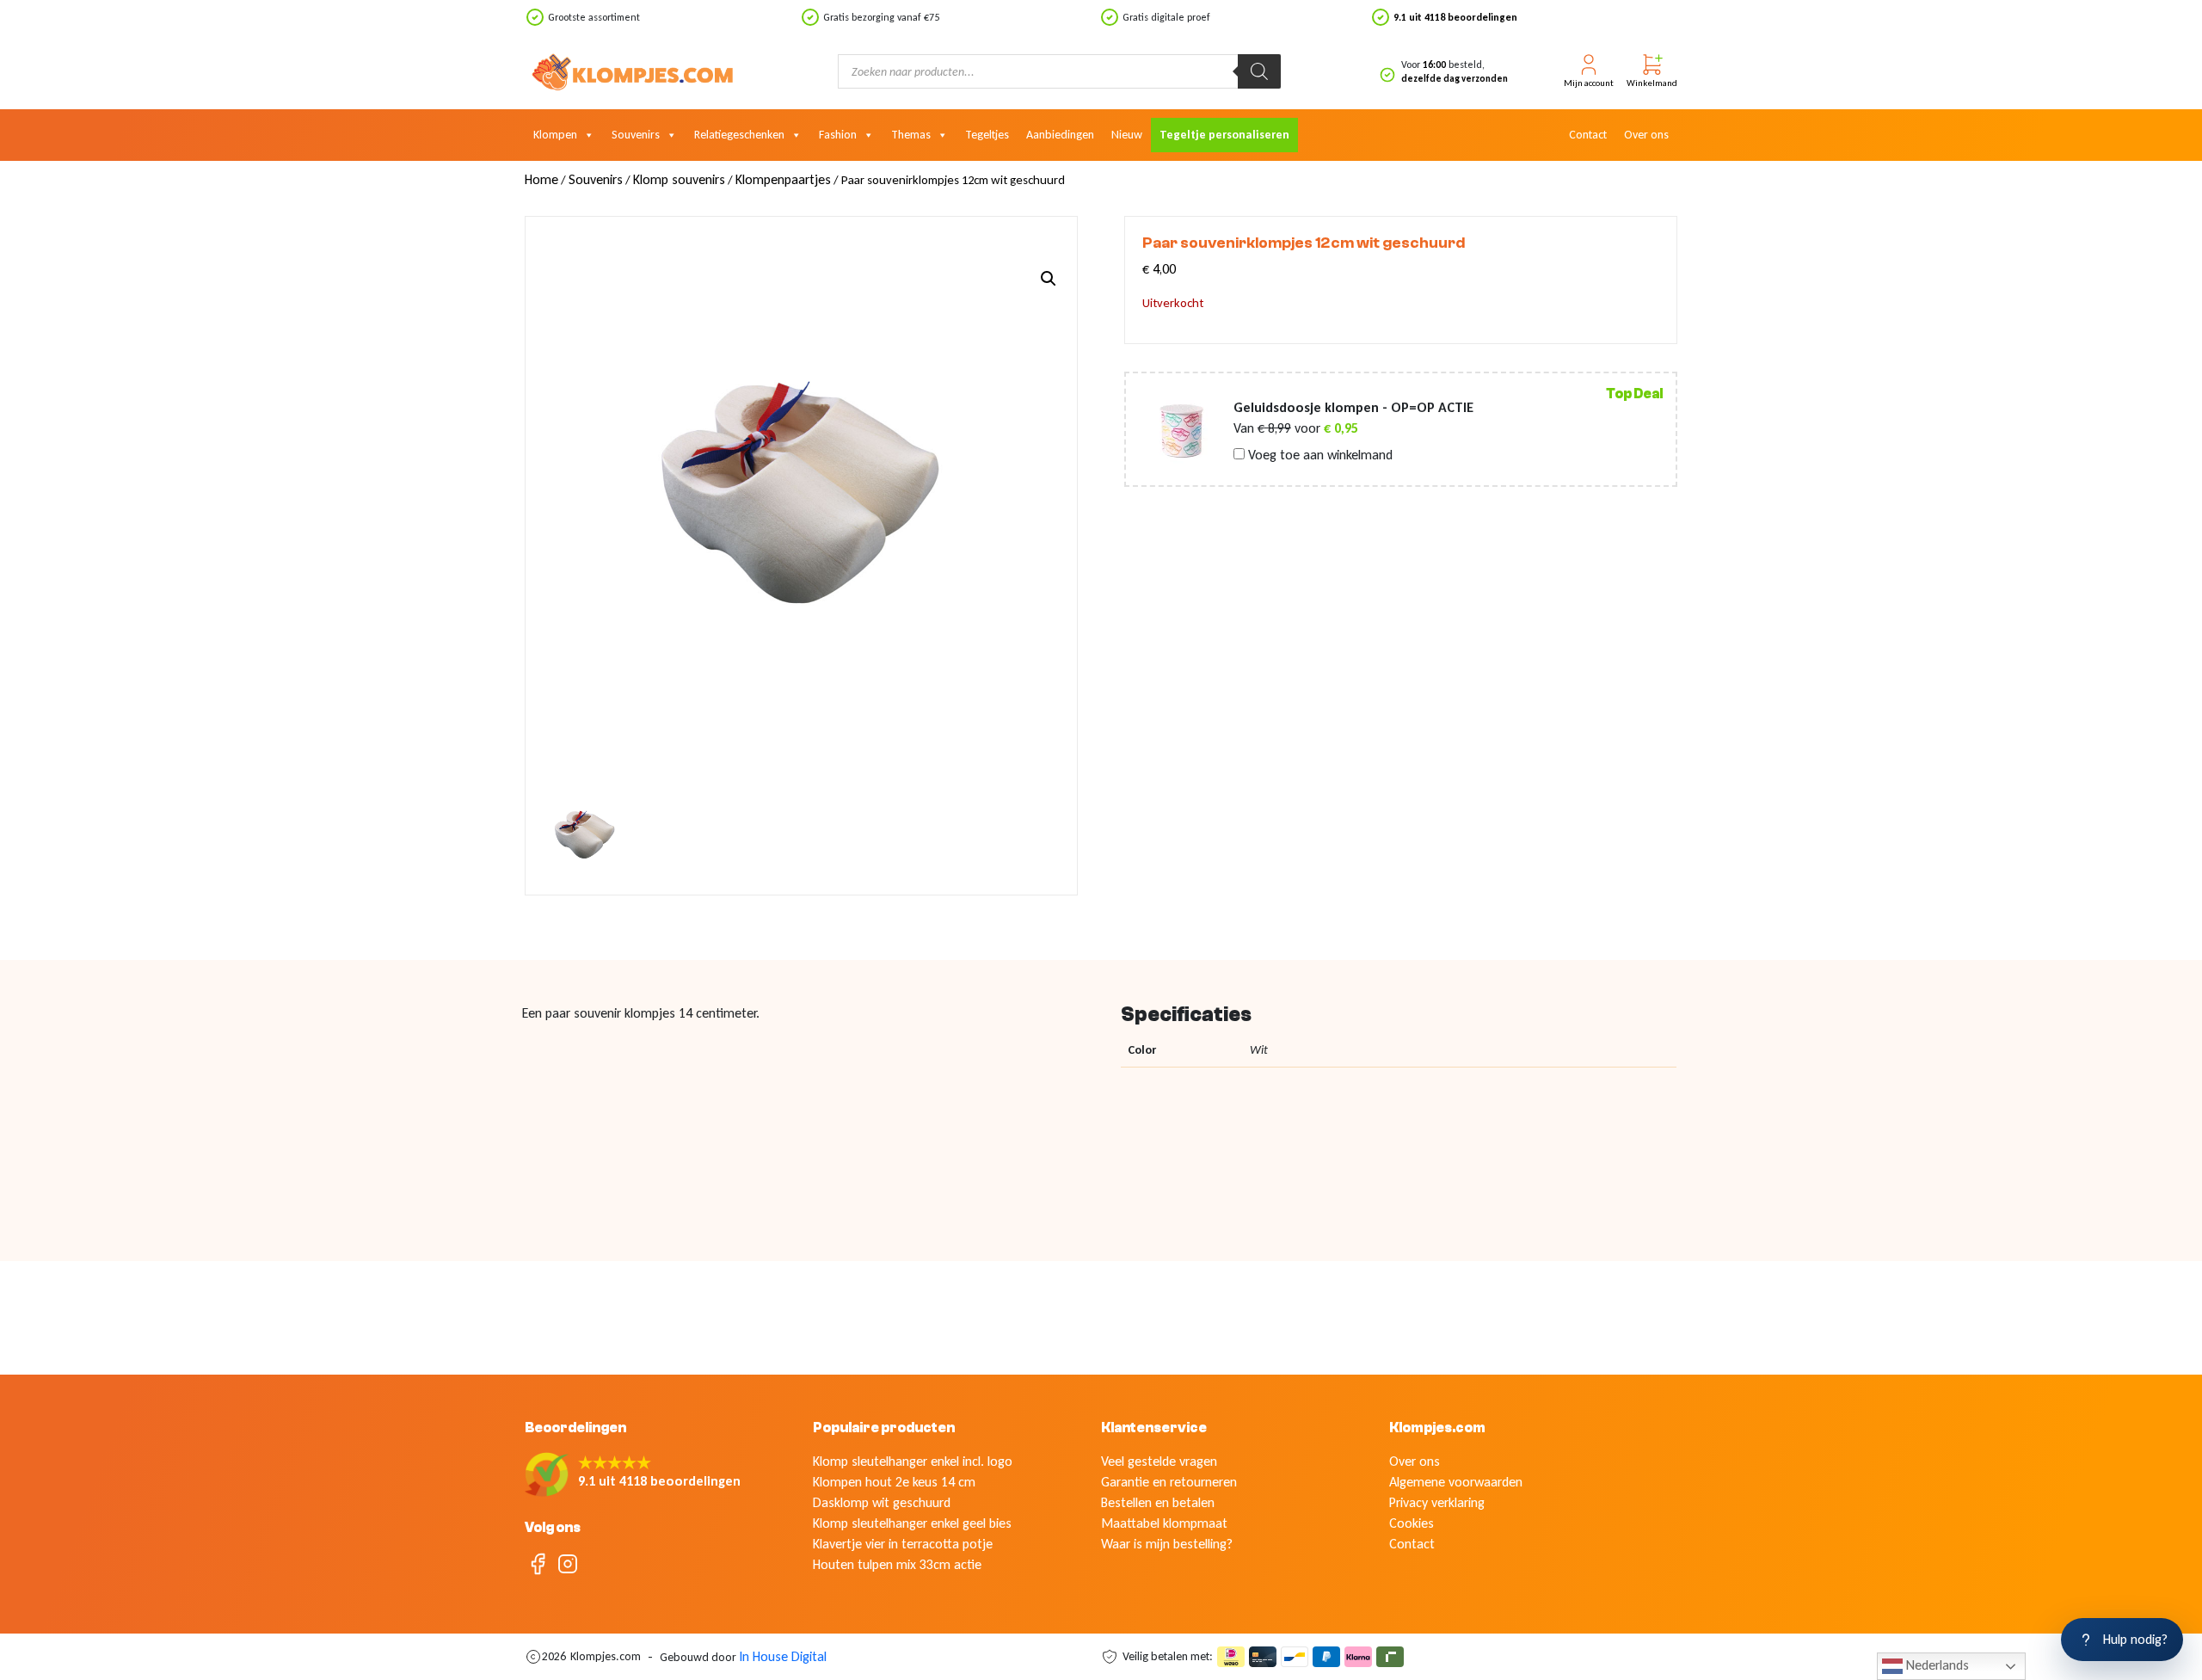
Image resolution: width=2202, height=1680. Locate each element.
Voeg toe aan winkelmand (1319, 455)
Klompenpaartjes (783, 179)
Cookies (1412, 1523)
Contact (1588, 135)
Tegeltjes (987, 135)
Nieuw (1127, 135)
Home (541, 179)
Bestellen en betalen (1158, 1502)
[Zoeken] (1259, 71)
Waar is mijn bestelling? (1167, 1544)
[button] (1049, 279)
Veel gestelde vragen (1159, 1461)
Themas (911, 135)
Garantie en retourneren (1169, 1482)
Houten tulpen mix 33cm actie (897, 1564)
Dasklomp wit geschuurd (882, 1502)
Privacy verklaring (1437, 1502)
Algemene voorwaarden (1456, 1482)
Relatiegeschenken (739, 135)
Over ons (1646, 135)
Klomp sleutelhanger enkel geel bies (912, 1523)
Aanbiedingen (1060, 135)
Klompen (555, 135)
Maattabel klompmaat (1164, 1523)
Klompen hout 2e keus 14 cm (894, 1482)
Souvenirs (636, 135)
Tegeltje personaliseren (1224, 135)
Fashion (838, 135)
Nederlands (1936, 1665)
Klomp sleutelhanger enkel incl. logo (913, 1461)
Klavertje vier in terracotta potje (903, 1544)
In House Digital (783, 1656)
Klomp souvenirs (679, 179)
